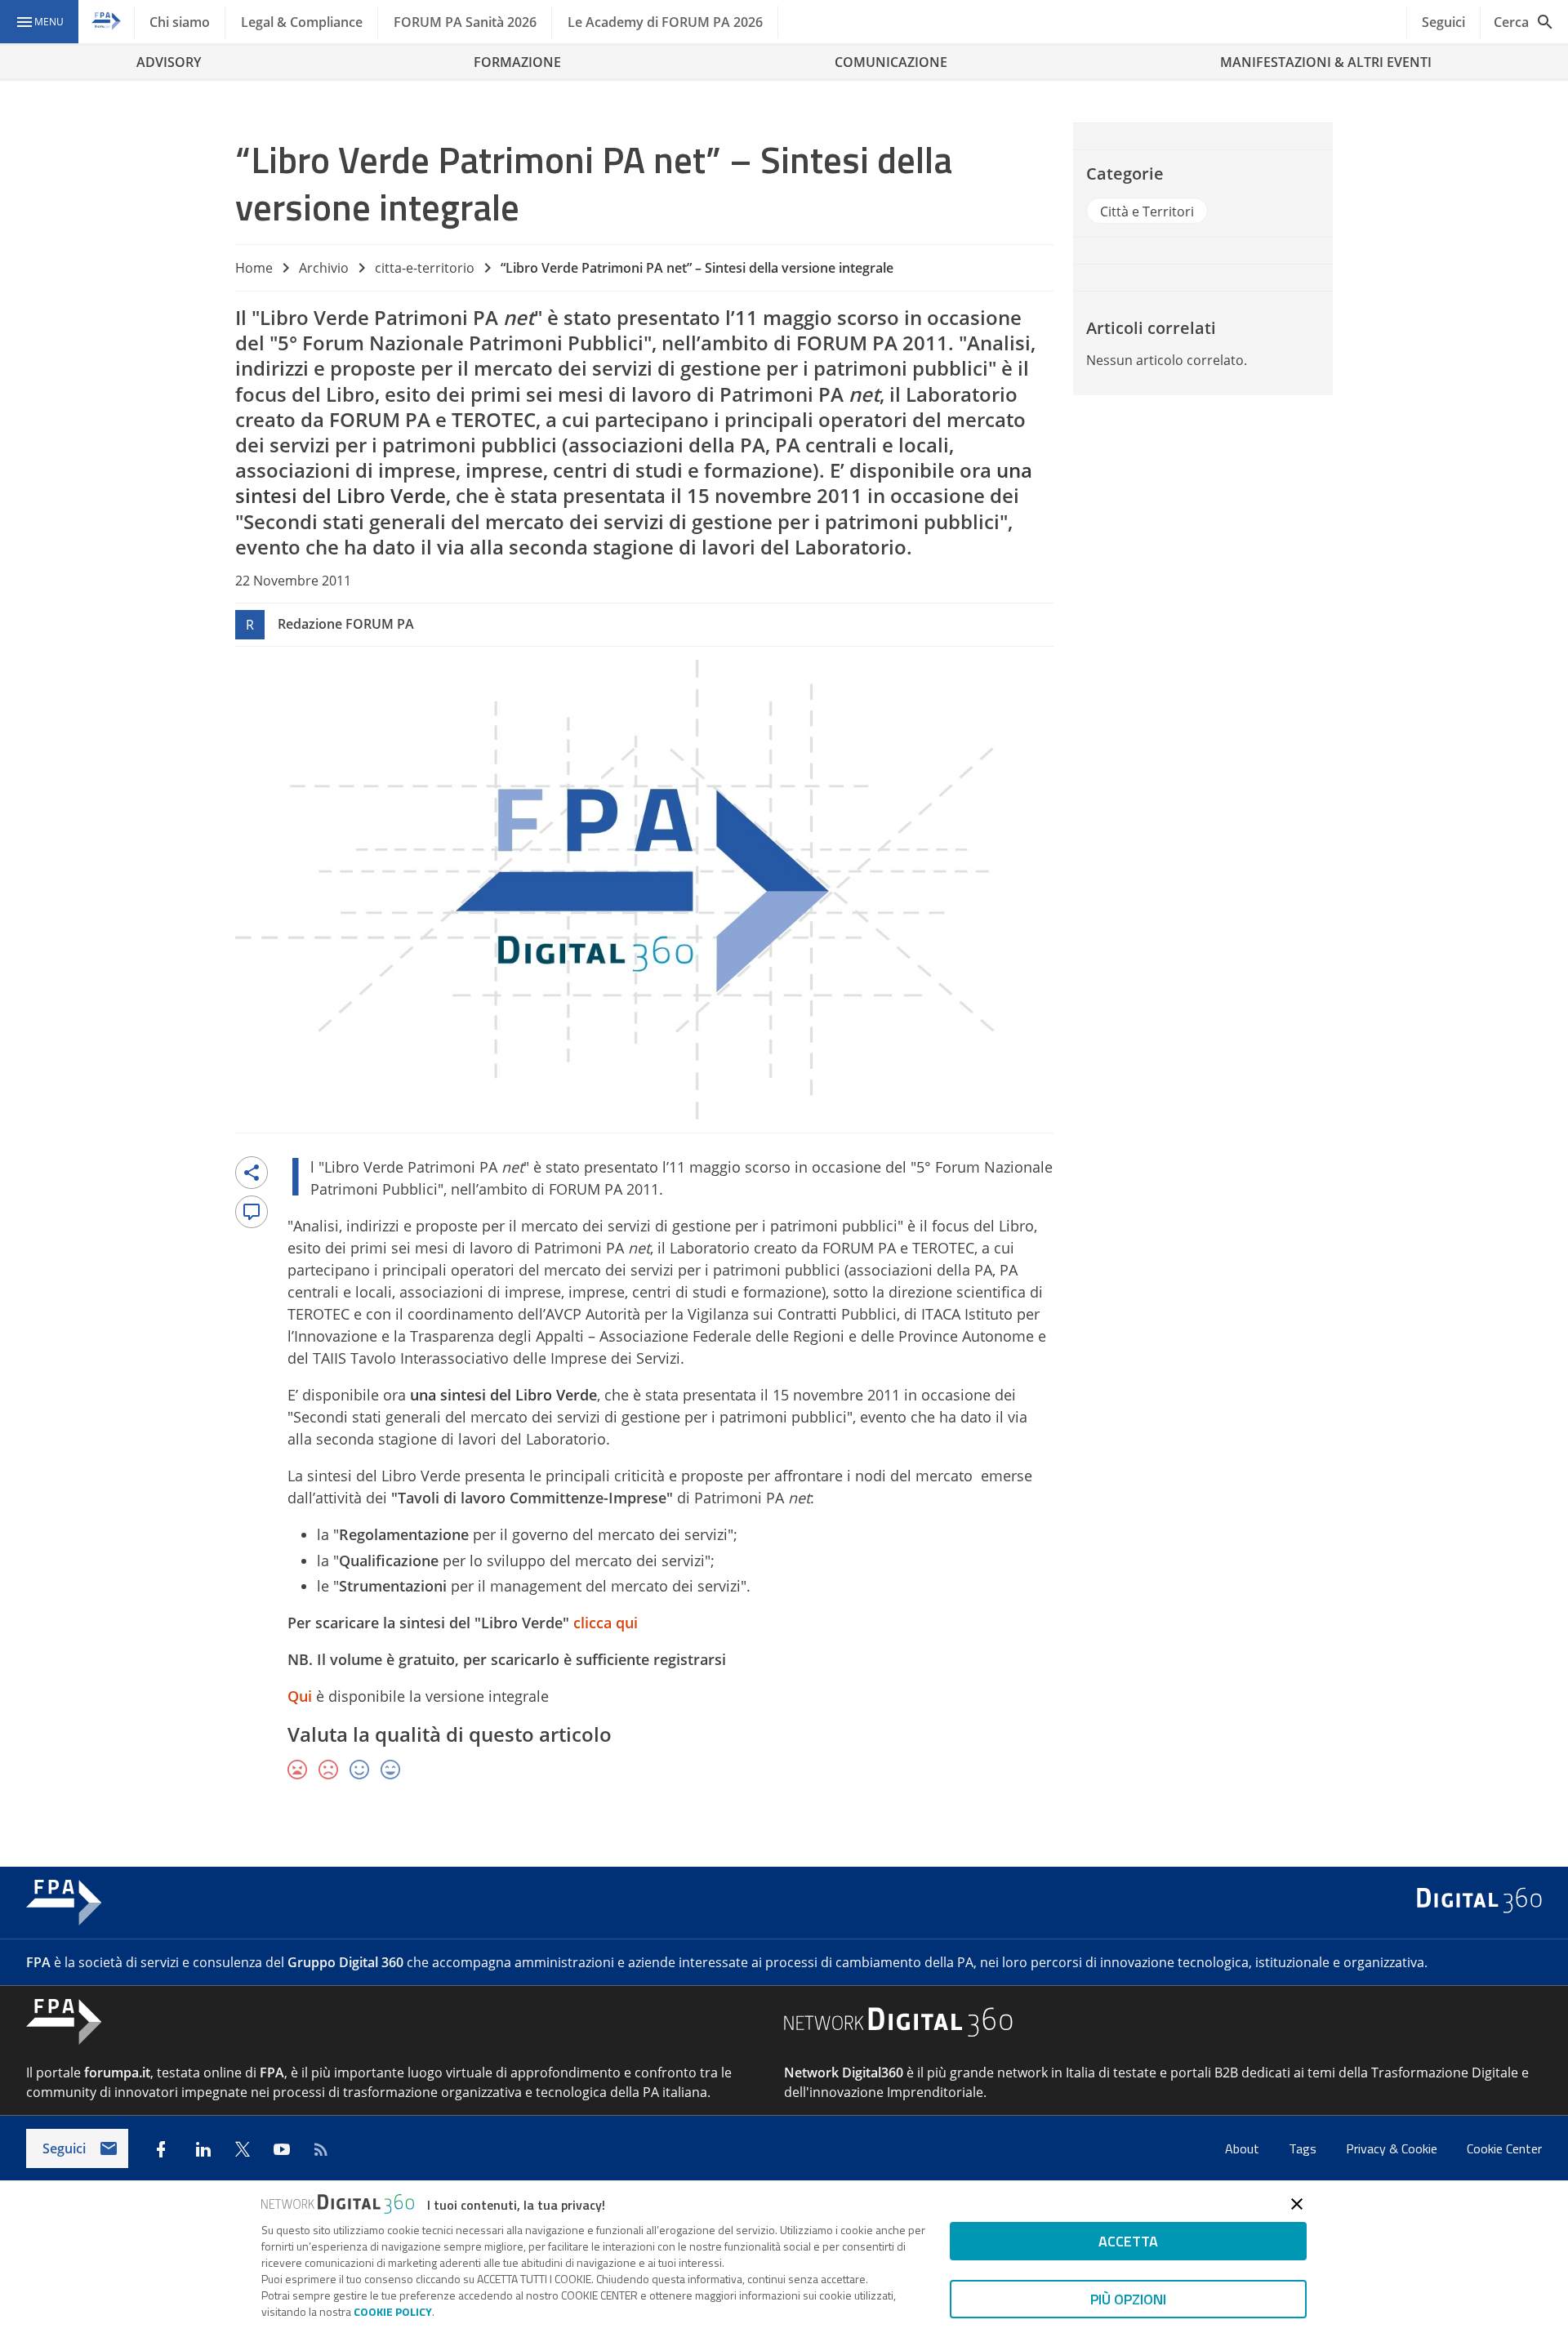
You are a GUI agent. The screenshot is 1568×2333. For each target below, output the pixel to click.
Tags (1304, 2148)
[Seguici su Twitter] (243, 2149)
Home (254, 268)
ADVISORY (169, 62)
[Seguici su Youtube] (282, 2149)
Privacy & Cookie (1393, 2148)
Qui (300, 1696)
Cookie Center (1504, 2148)
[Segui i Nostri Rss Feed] (321, 2149)
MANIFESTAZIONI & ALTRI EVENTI (1326, 62)
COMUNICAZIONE (891, 62)
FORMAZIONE (517, 62)
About (1244, 2148)
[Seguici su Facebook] (161, 2149)
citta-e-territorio (425, 268)
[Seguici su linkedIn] (203, 2149)
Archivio (324, 268)
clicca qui (606, 1623)
